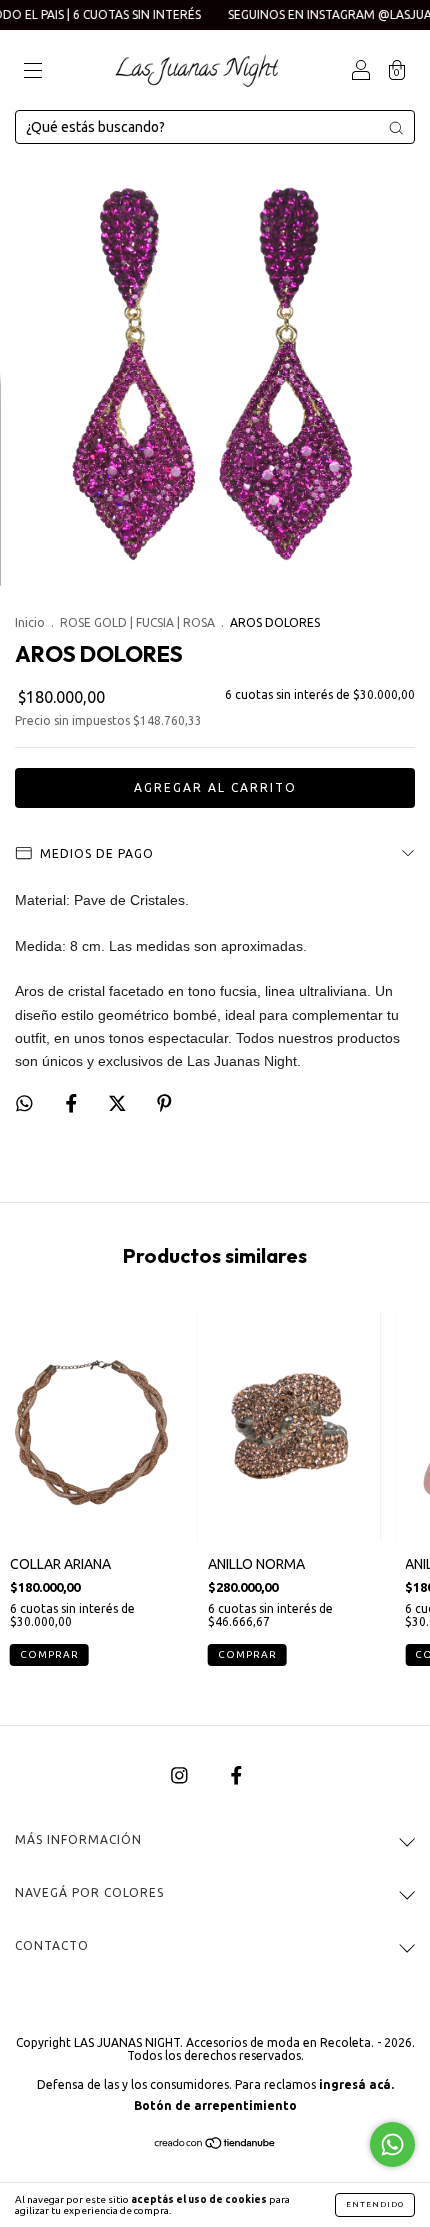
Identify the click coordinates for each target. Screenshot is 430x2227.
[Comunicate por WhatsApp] (392, 2144)
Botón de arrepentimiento (215, 2105)
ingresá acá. (356, 2084)
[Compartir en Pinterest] (164, 1103)
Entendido (375, 2204)
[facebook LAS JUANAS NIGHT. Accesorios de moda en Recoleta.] (236, 1775)
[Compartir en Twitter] (119, 1103)
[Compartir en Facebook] (73, 1103)
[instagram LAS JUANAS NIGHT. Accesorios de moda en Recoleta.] (181, 1775)
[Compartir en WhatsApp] (24, 1103)
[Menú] (33, 72)
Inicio (30, 622)
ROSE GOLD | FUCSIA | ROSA (137, 622)
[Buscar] (396, 128)
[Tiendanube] (215, 2144)
